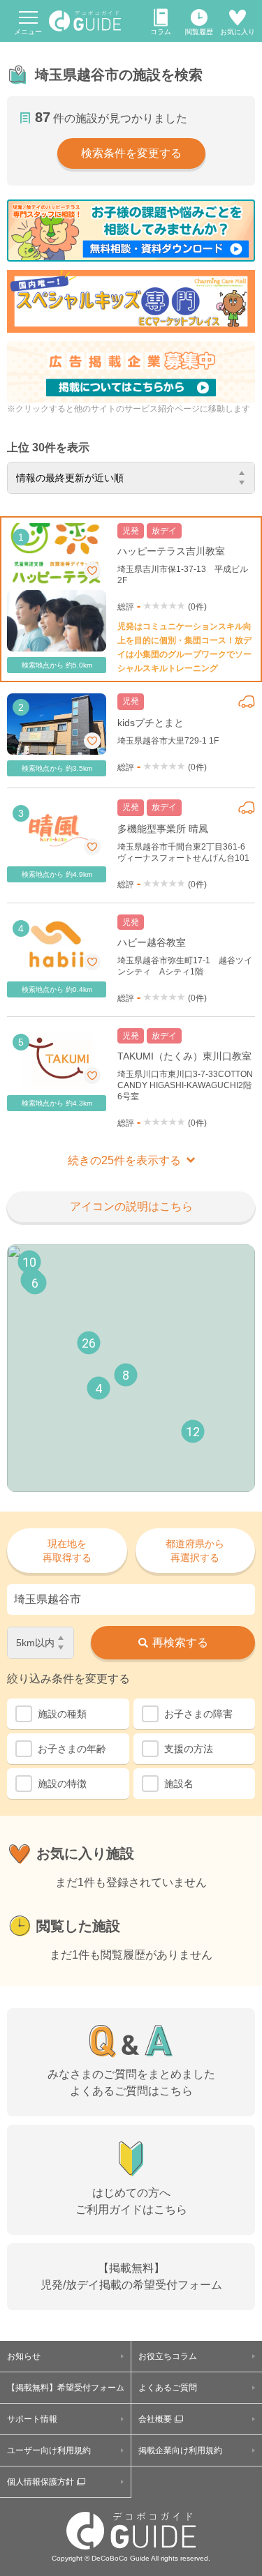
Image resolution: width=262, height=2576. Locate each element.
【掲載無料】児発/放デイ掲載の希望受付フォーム (131, 2276)
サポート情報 (32, 2419)
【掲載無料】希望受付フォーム (66, 2388)
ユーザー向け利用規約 (49, 2450)
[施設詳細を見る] (131, 599)
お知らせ (24, 2356)
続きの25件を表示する (124, 1160)
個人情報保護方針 (41, 2482)
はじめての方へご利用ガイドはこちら (131, 2201)
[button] (99, 1388)
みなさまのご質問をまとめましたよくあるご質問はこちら (131, 2082)
